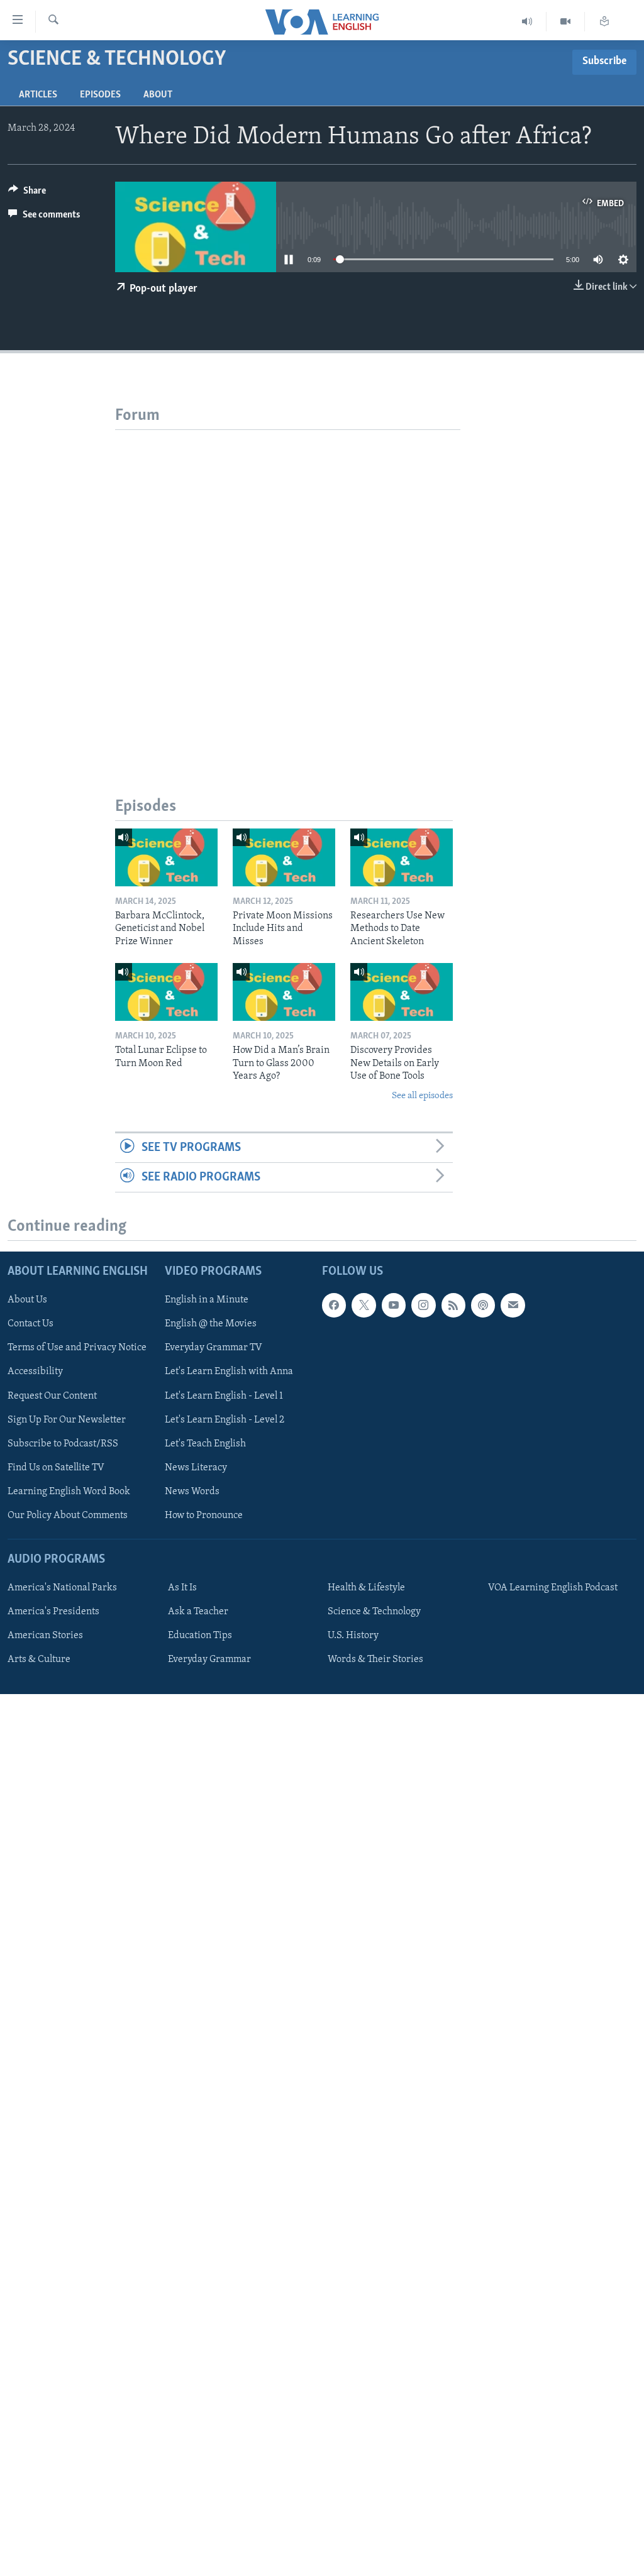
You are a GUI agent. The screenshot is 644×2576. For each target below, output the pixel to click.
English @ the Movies (211, 1324)
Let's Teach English (205, 1444)
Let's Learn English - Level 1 (224, 1396)
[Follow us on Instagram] (423, 1306)
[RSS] (453, 1306)
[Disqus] (288, 587)
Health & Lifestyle (366, 1588)
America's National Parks (62, 1588)
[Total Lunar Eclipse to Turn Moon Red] (166, 992)
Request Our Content (52, 1396)
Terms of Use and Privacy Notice (77, 1348)
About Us (27, 1301)
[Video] (566, 22)
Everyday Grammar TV (214, 1348)
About (158, 95)
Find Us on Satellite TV (56, 1468)
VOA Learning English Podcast (553, 1588)
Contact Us (31, 1324)
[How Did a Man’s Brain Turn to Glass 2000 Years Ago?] (284, 992)
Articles (38, 95)
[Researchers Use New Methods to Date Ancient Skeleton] (402, 857)
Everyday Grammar (209, 1660)
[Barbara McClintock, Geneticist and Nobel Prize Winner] (166, 857)
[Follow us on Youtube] (394, 1306)
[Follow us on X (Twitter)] (364, 1306)
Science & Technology (374, 1612)
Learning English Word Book (69, 1492)
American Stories (45, 1636)
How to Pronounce (204, 1516)
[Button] (27, 194)
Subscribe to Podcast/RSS (63, 1444)
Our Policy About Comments (68, 1516)
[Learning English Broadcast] (527, 22)
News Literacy (196, 1468)
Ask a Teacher (198, 1612)
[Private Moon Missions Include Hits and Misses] (284, 857)
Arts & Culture (39, 1660)
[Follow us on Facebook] (334, 1306)
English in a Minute (207, 1301)
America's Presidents (53, 1612)
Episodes (100, 95)
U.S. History (353, 1636)
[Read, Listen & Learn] (604, 22)
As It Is (182, 1588)
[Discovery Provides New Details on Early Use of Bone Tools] (402, 992)
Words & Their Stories (375, 1660)
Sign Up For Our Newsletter (67, 1420)
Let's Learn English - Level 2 (225, 1420)
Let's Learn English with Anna (229, 1372)
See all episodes (422, 1096)
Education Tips (200, 1636)
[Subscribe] (513, 1306)
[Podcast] (483, 1306)
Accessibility (35, 1372)
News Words (192, 1492)
